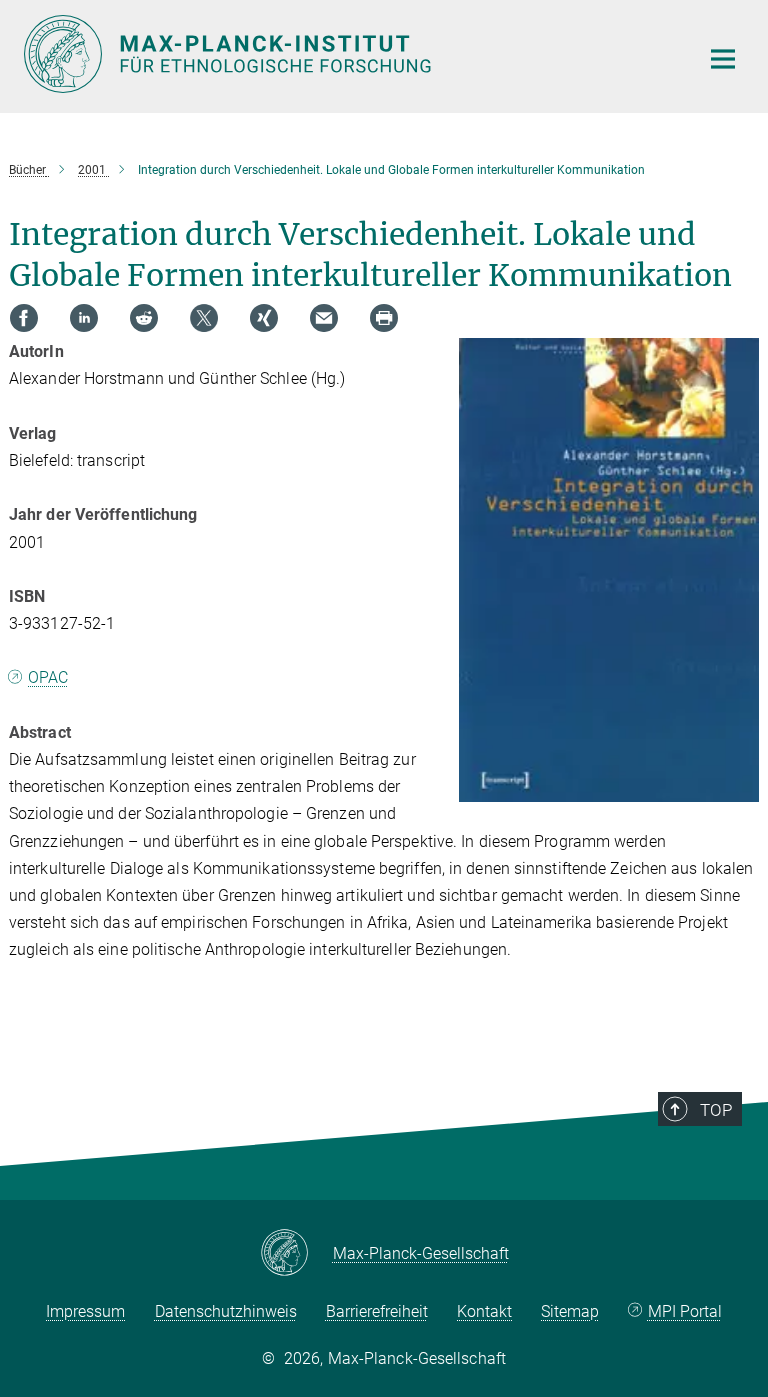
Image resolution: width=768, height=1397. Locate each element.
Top (716, 1110)
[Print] (384, 318)
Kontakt (484, 1311)
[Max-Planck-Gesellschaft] (296, 1254)
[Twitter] (204, 318)
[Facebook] (24, 318)
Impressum (85, 1311)
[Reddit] (144, 318)
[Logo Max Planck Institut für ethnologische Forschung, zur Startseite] (349, 54)
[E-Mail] (324, 318)
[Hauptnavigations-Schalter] (723, 59)
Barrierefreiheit (377, 1311)
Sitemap (570, 1311)
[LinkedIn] (84, 318)
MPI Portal (685, 1311)
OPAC (48, 677)
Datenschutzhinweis (226, 1311)
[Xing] (264, 318)
